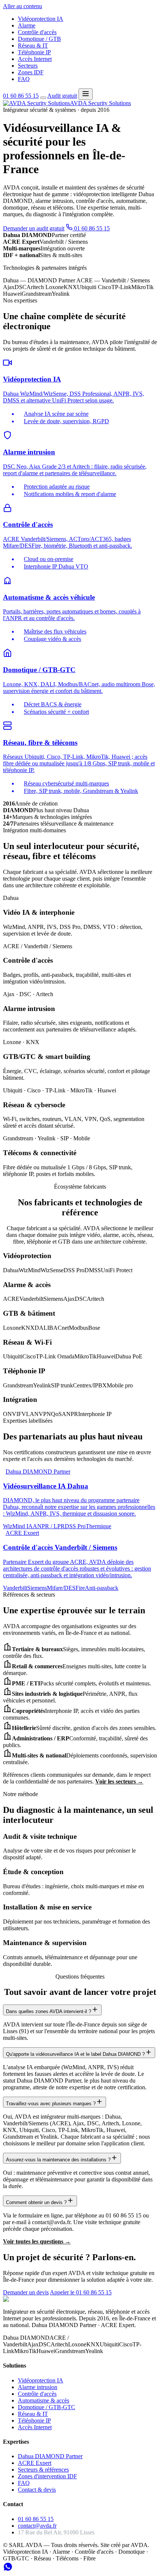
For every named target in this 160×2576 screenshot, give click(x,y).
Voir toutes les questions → (37, 2241)
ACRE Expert (35, 2463)
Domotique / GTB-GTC (47, 2407)
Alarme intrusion (38, 2387)
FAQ (24, 79)
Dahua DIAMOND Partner (50, 2456)
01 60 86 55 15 (21, 96)
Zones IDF (31, 72)
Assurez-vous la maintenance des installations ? (58, 2160)
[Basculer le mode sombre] (43, 98)
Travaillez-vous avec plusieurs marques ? (51, 2104)
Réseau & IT (33, 46)
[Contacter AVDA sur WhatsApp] (8, 2569)
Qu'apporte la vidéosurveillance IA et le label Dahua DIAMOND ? (75, 2054)
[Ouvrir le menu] (86, 94)
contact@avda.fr (37, 2526)
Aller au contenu (23, 6)
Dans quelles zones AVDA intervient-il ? (49, 2011)
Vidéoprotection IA (41, 19)
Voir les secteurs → (119, 1781)
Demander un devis (26, 2292)
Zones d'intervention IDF (47, 2476)
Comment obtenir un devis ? (36, 2202)
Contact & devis (37, 2490)
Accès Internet (35, 59)
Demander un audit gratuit (34, 228)
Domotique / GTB (39, 39)
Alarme (27, 25)
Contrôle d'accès (37, 32)
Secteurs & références (43, 2470)
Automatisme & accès (44, 2400)
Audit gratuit (62, 96)
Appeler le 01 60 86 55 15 (81, 2292)
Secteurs (28, 66)
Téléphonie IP (34, 52)
